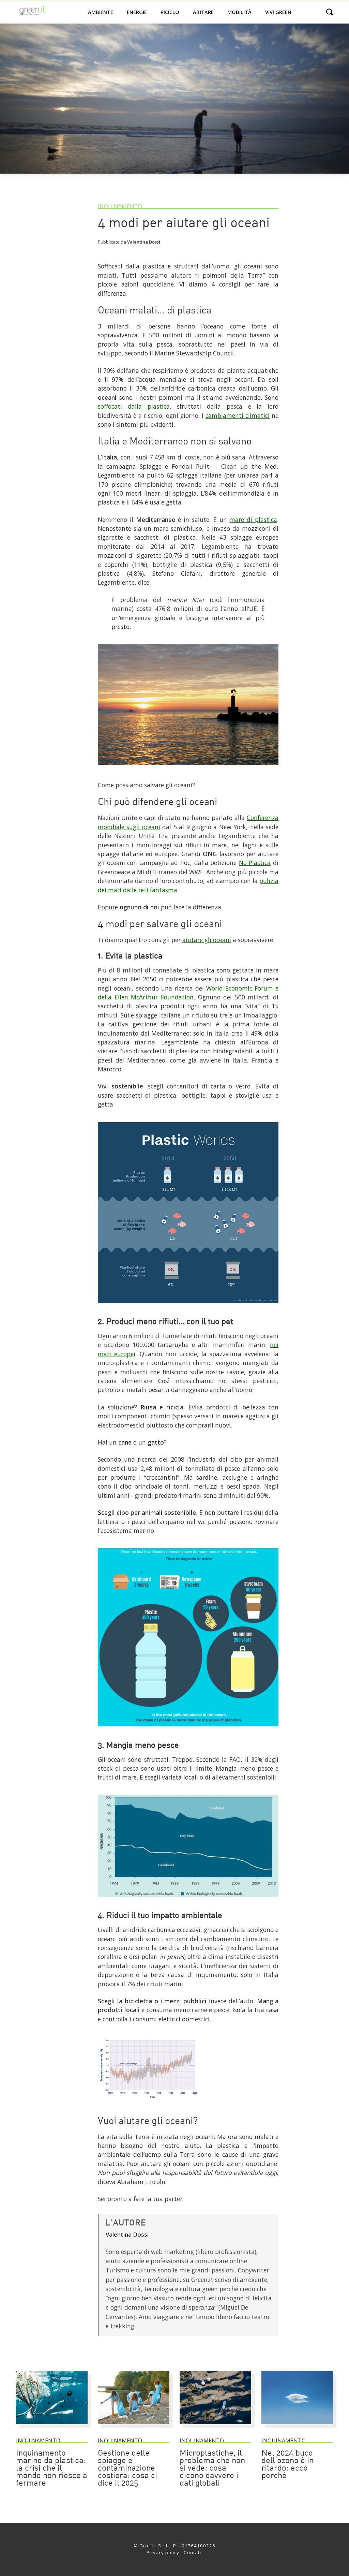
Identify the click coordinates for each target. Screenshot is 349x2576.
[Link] (188, 768)
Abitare (203, 12)
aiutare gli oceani (207, 940)
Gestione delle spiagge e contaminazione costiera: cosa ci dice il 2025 (127, 2469)
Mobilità (239, 12)
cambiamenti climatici (238, 415)
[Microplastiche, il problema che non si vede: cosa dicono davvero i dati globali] (215, 2427)
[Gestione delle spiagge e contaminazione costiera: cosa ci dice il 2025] (134, 2427)
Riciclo (170, 12)
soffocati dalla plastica (134, 406)
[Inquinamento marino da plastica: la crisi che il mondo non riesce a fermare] (52, 2427)
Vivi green (278, 12)
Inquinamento (120, 206)
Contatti (193, 2552)
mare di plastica (253, 519)
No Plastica (255, 863)
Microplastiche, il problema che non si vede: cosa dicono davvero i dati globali (212, 2469)
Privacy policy (163, 2552)
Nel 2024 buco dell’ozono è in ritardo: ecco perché (287, 2465)
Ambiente (101, 12)
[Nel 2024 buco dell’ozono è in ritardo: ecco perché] (297, 2427)
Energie (137, 12)
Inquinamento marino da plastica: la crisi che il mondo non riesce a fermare (52, 2469)
